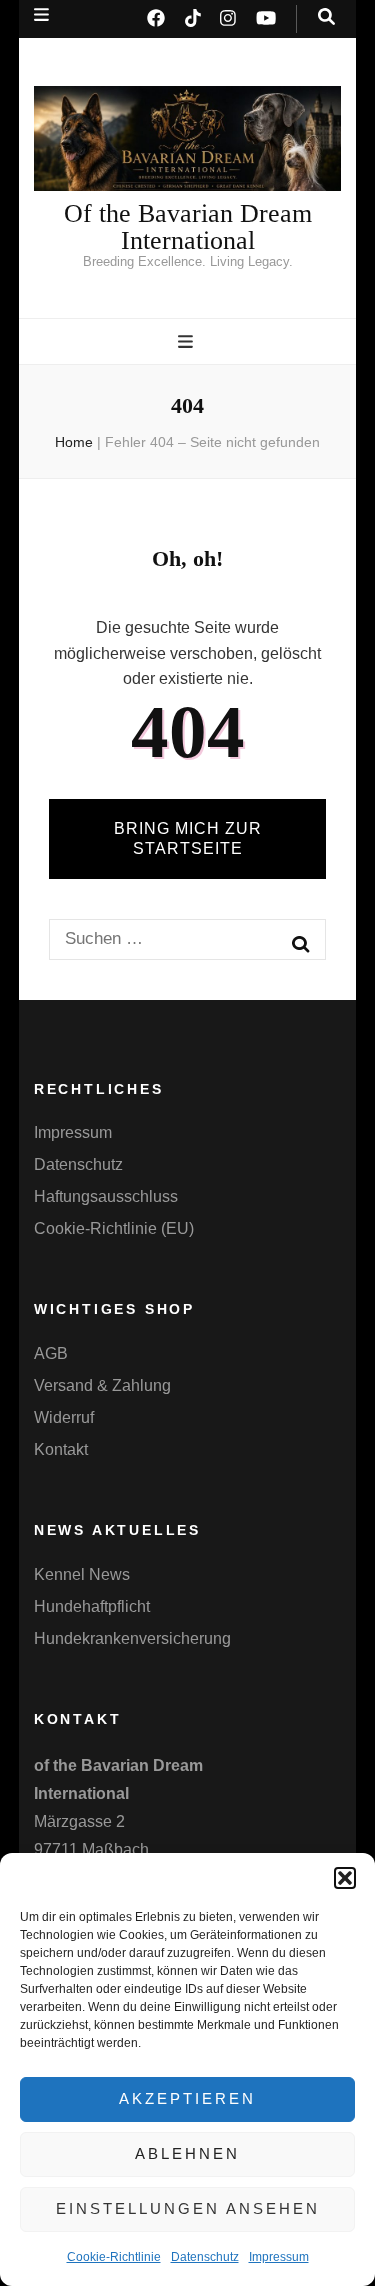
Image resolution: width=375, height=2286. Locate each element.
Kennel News (82, 1574)
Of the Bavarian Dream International (188, 227)
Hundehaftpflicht (92, 1606)
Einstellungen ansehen (188, 2208)
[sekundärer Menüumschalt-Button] (41, 15)
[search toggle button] (326, 17)
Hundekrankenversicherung (132, 1638)
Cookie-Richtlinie (114, 2257)
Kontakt (61, 1449)
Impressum (279, 2257)
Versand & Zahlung (102, 1385)
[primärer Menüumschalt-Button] (188, 342)
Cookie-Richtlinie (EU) (114, 1228)
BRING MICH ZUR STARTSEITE (188, 838)
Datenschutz (205, 2257)
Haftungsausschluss (106, 1196)
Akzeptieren (187, 2098)
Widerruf (64, 1417)
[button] (345, 1878)
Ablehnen (187, 2153)
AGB (51, 1353)
